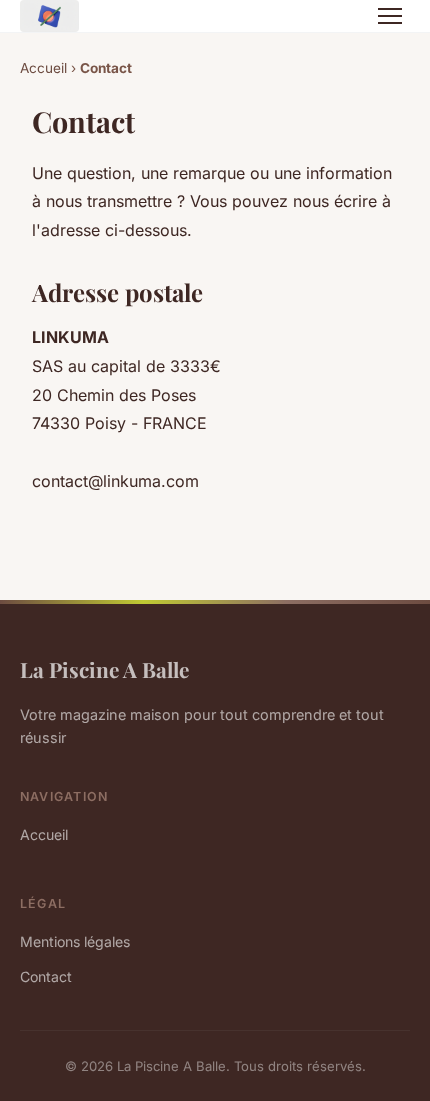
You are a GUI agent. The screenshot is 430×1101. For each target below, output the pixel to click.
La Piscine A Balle (104, 669)
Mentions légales (75, 941)
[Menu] (390, 16)
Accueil (43, 68)
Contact (46, 976)
